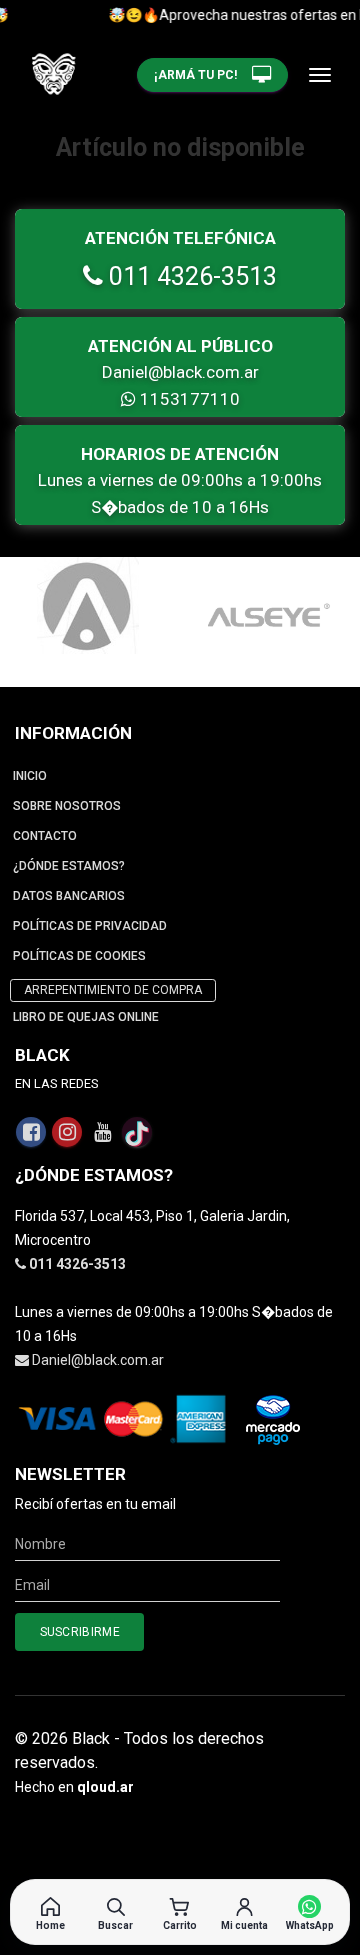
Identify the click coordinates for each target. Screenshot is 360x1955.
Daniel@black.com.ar (180, 372)
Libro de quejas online (86, 1017)
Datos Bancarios (69, 896)
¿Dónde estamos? (69, 866)
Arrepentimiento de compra (113, 990)
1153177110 (188, 399)
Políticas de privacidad (90, 926)
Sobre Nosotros (67, 806)
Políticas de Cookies (79, 956)
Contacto (45, 836)
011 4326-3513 (190, 276)
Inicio (30, 776)
